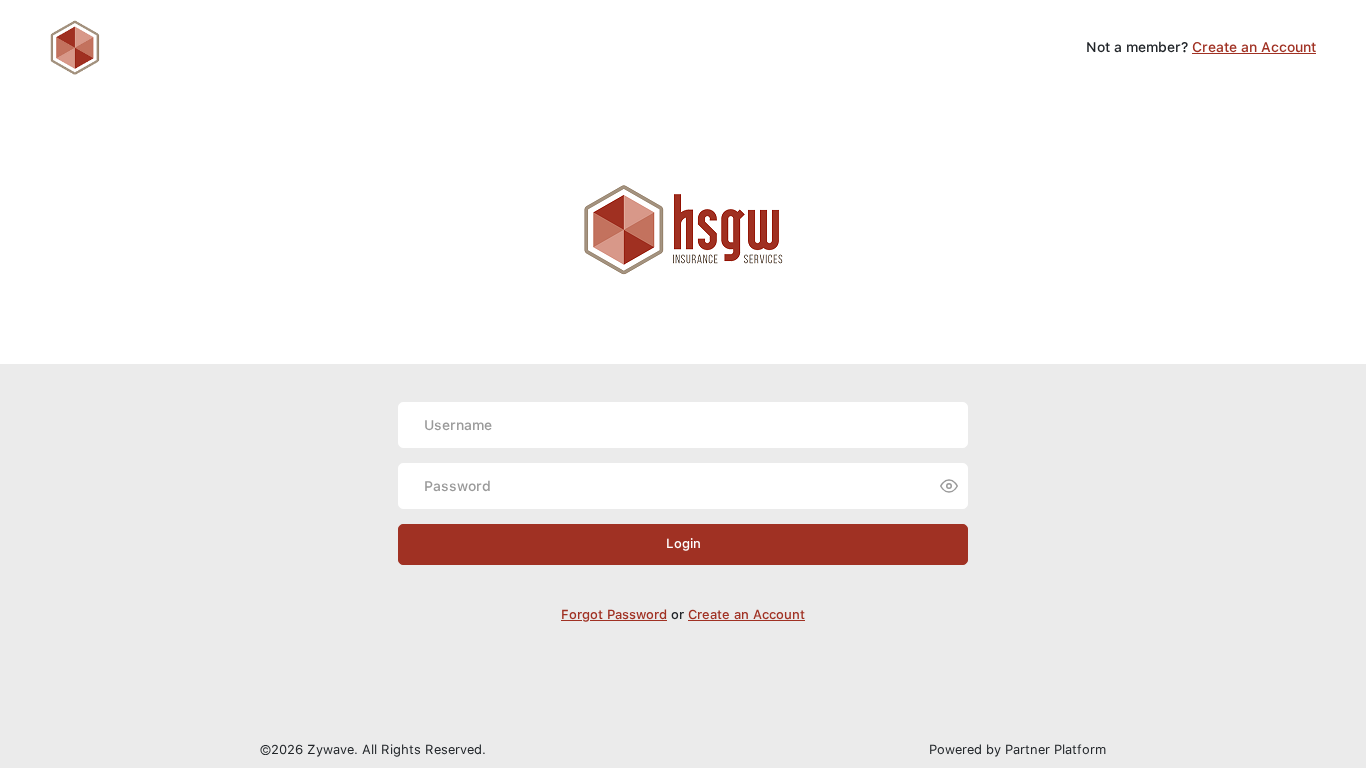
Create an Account (1254, 47)
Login (683, 543)
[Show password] (949, 486)
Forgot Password (614, 614)
